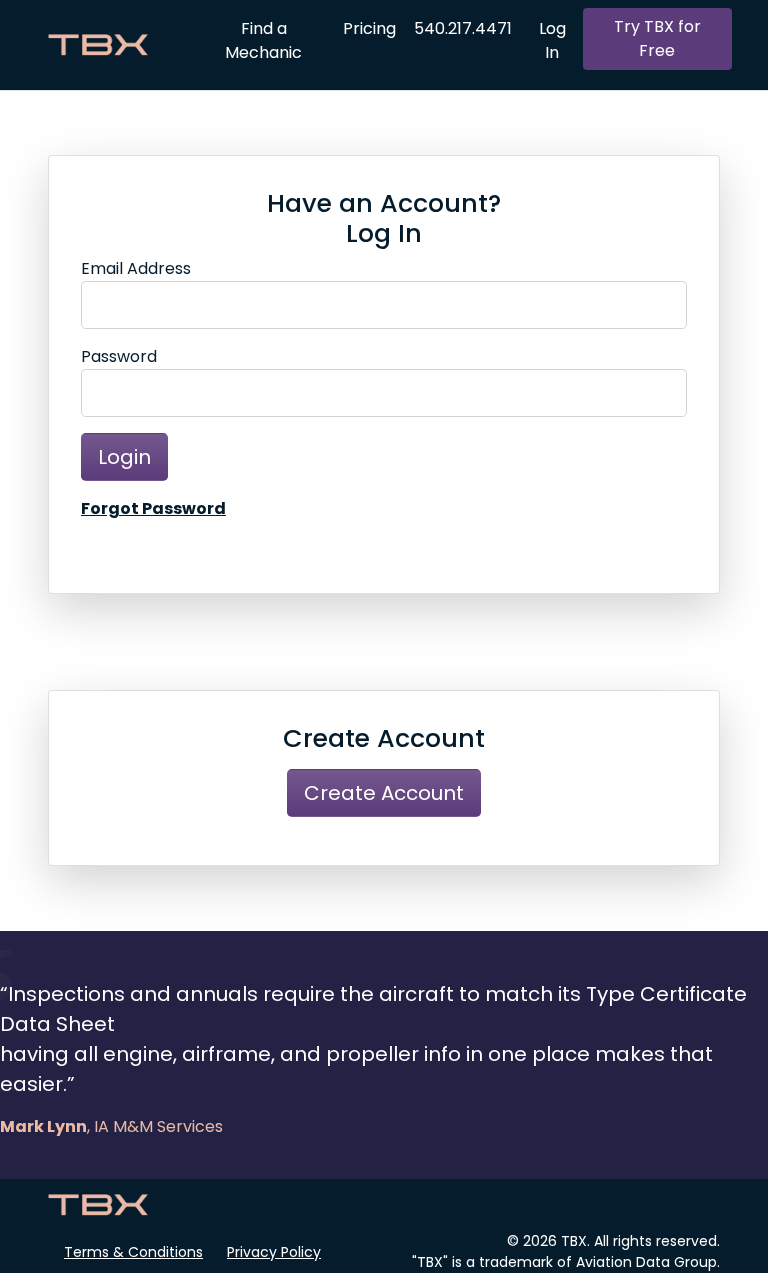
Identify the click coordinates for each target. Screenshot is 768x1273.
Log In (552, 40)
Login (124, 457)
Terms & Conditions (133, 1252)
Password (119, 356)
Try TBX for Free (657, 38)
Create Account (384, 793)
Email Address (136, 268)
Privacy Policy (274, 1252)
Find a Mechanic (263, 40)
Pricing (369, 28)
